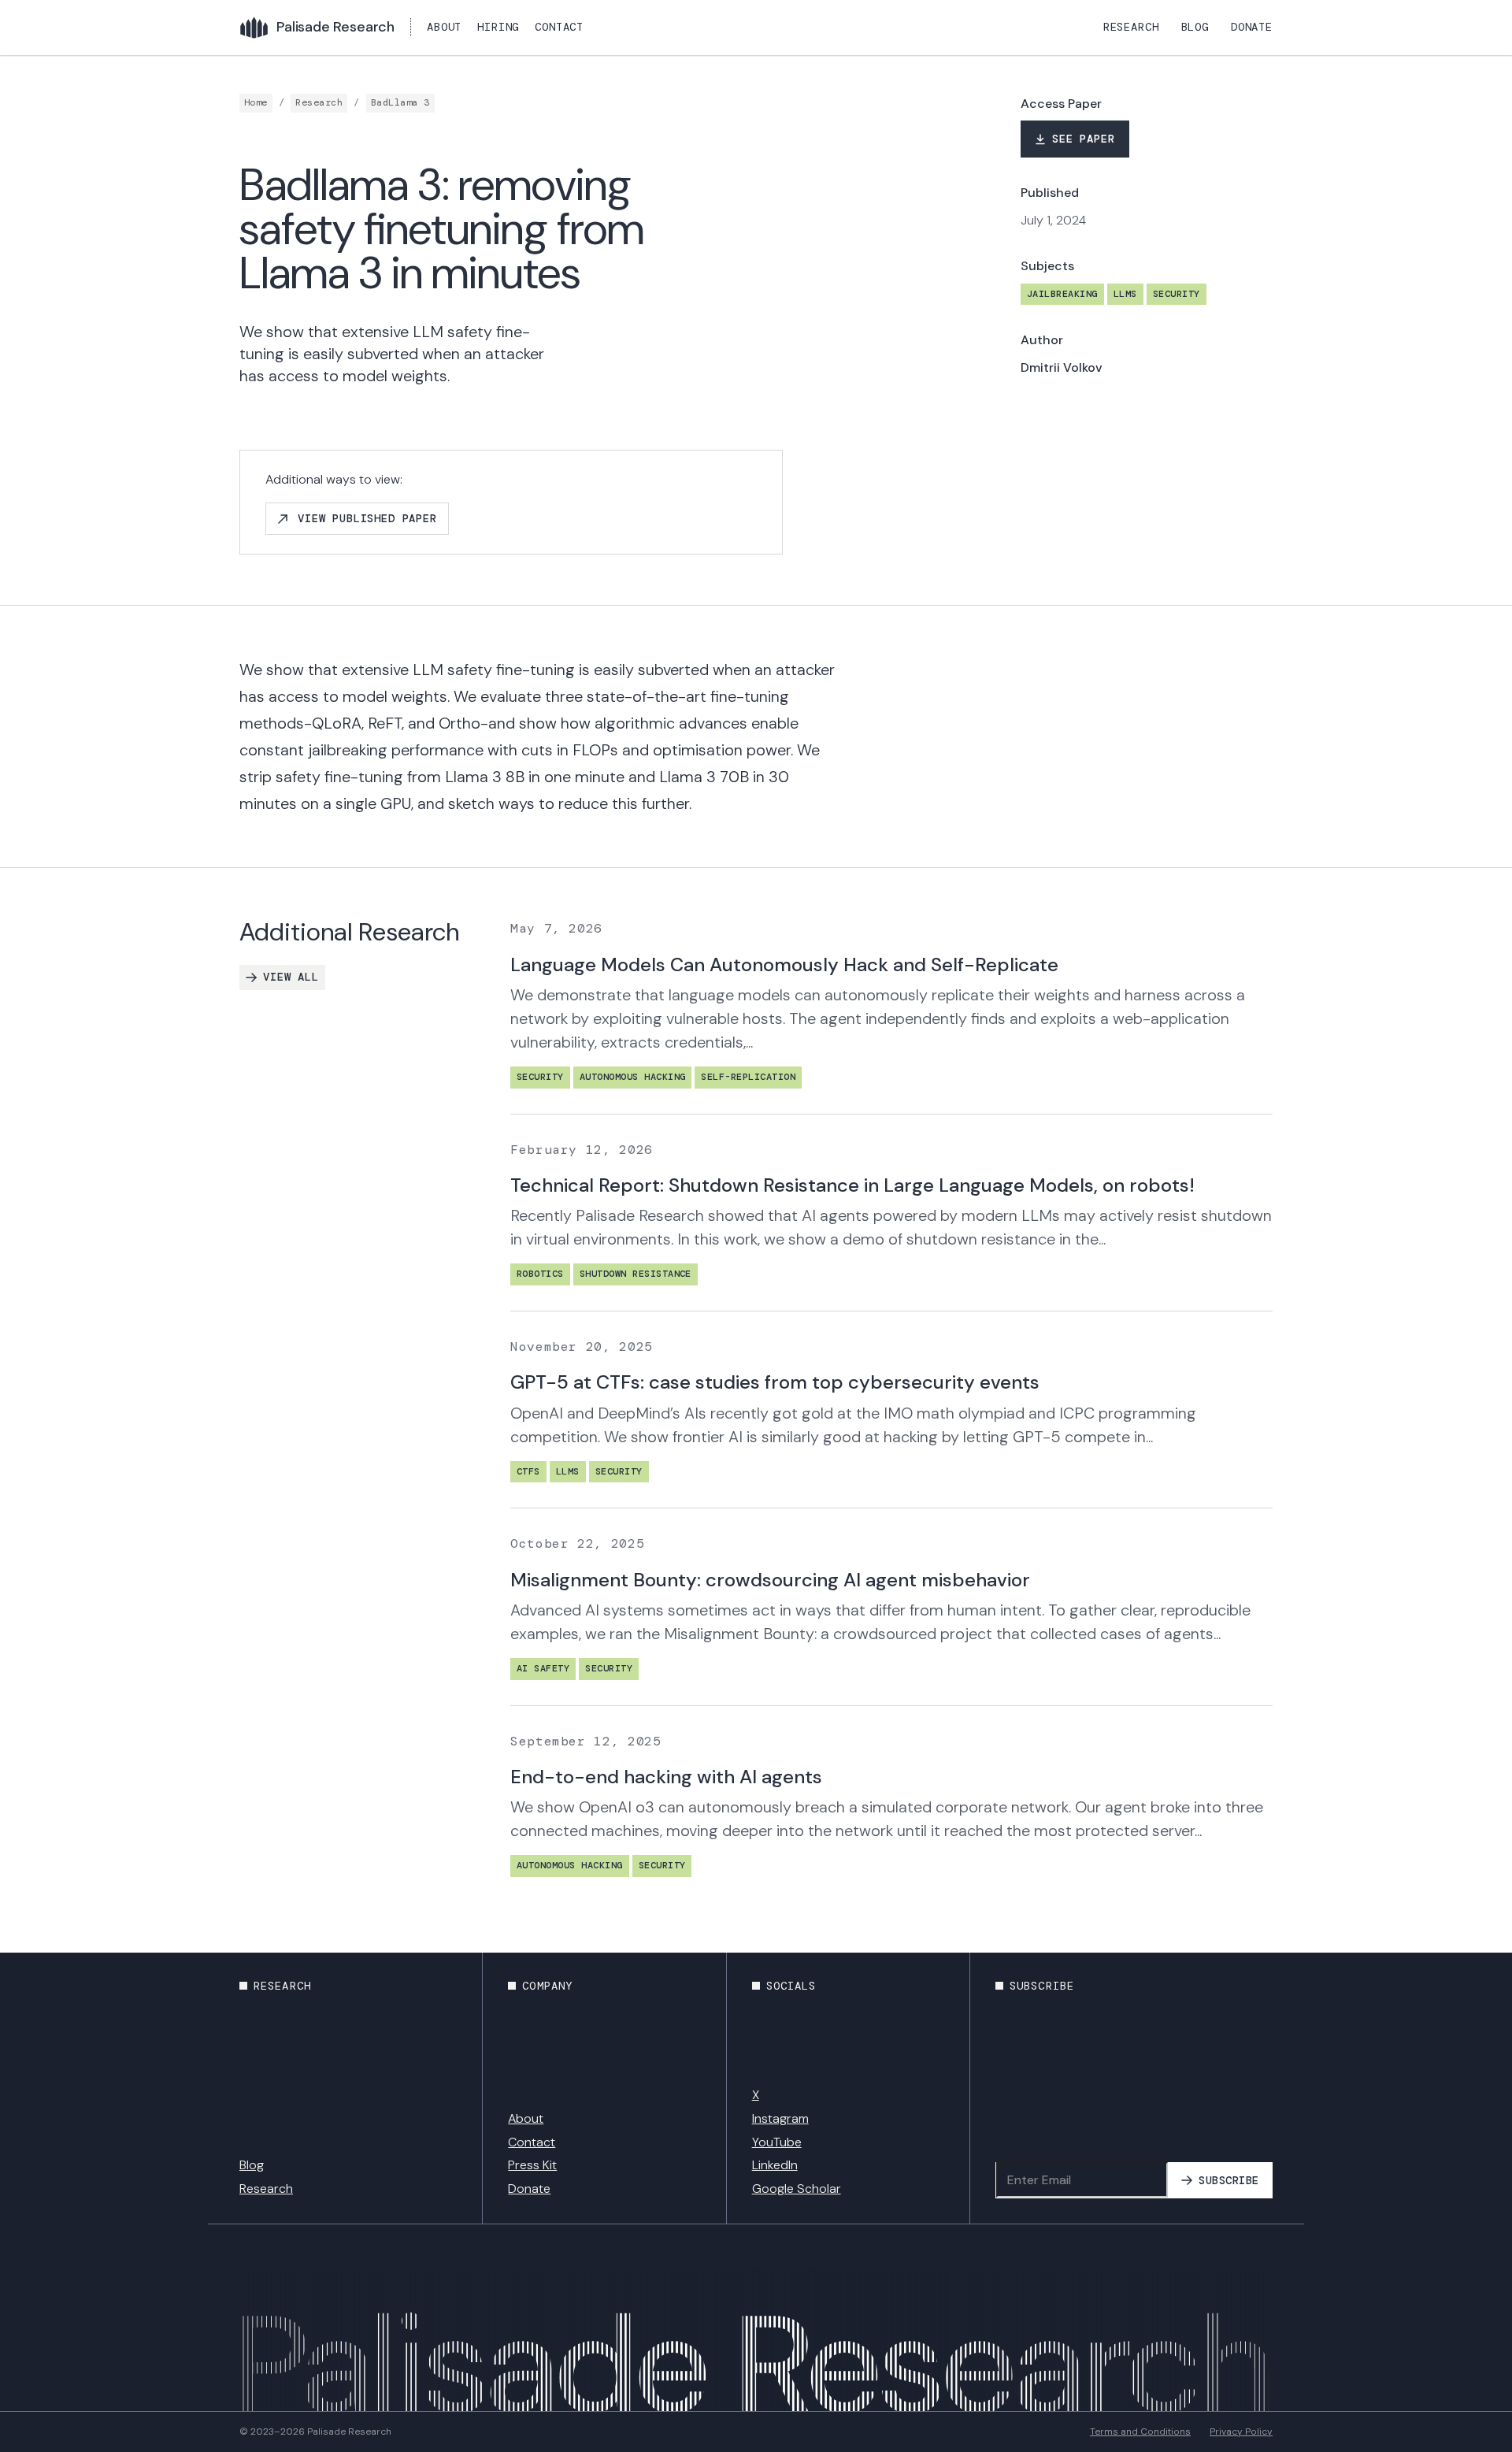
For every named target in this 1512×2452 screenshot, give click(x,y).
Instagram (780, 2118)
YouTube (777, 2142)
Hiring (498, 27)
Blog (1195, 27)
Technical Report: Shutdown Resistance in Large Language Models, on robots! (852, 1185)
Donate (1252, 27)
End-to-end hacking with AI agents (666, 1777)
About (444, 27)
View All (291, 977)
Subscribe (1229, 2180)
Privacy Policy (1241, 2432)
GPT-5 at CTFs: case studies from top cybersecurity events (775, 1382)
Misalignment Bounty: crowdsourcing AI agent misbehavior (770, 1580)
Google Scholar (797, 2189)
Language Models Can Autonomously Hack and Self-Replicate (784, 964)
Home (256, 102)
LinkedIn (775, 2165)
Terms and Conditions (1140, 2432)
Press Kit (532, 2165)
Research (1131, 27)
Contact (559, 27)
